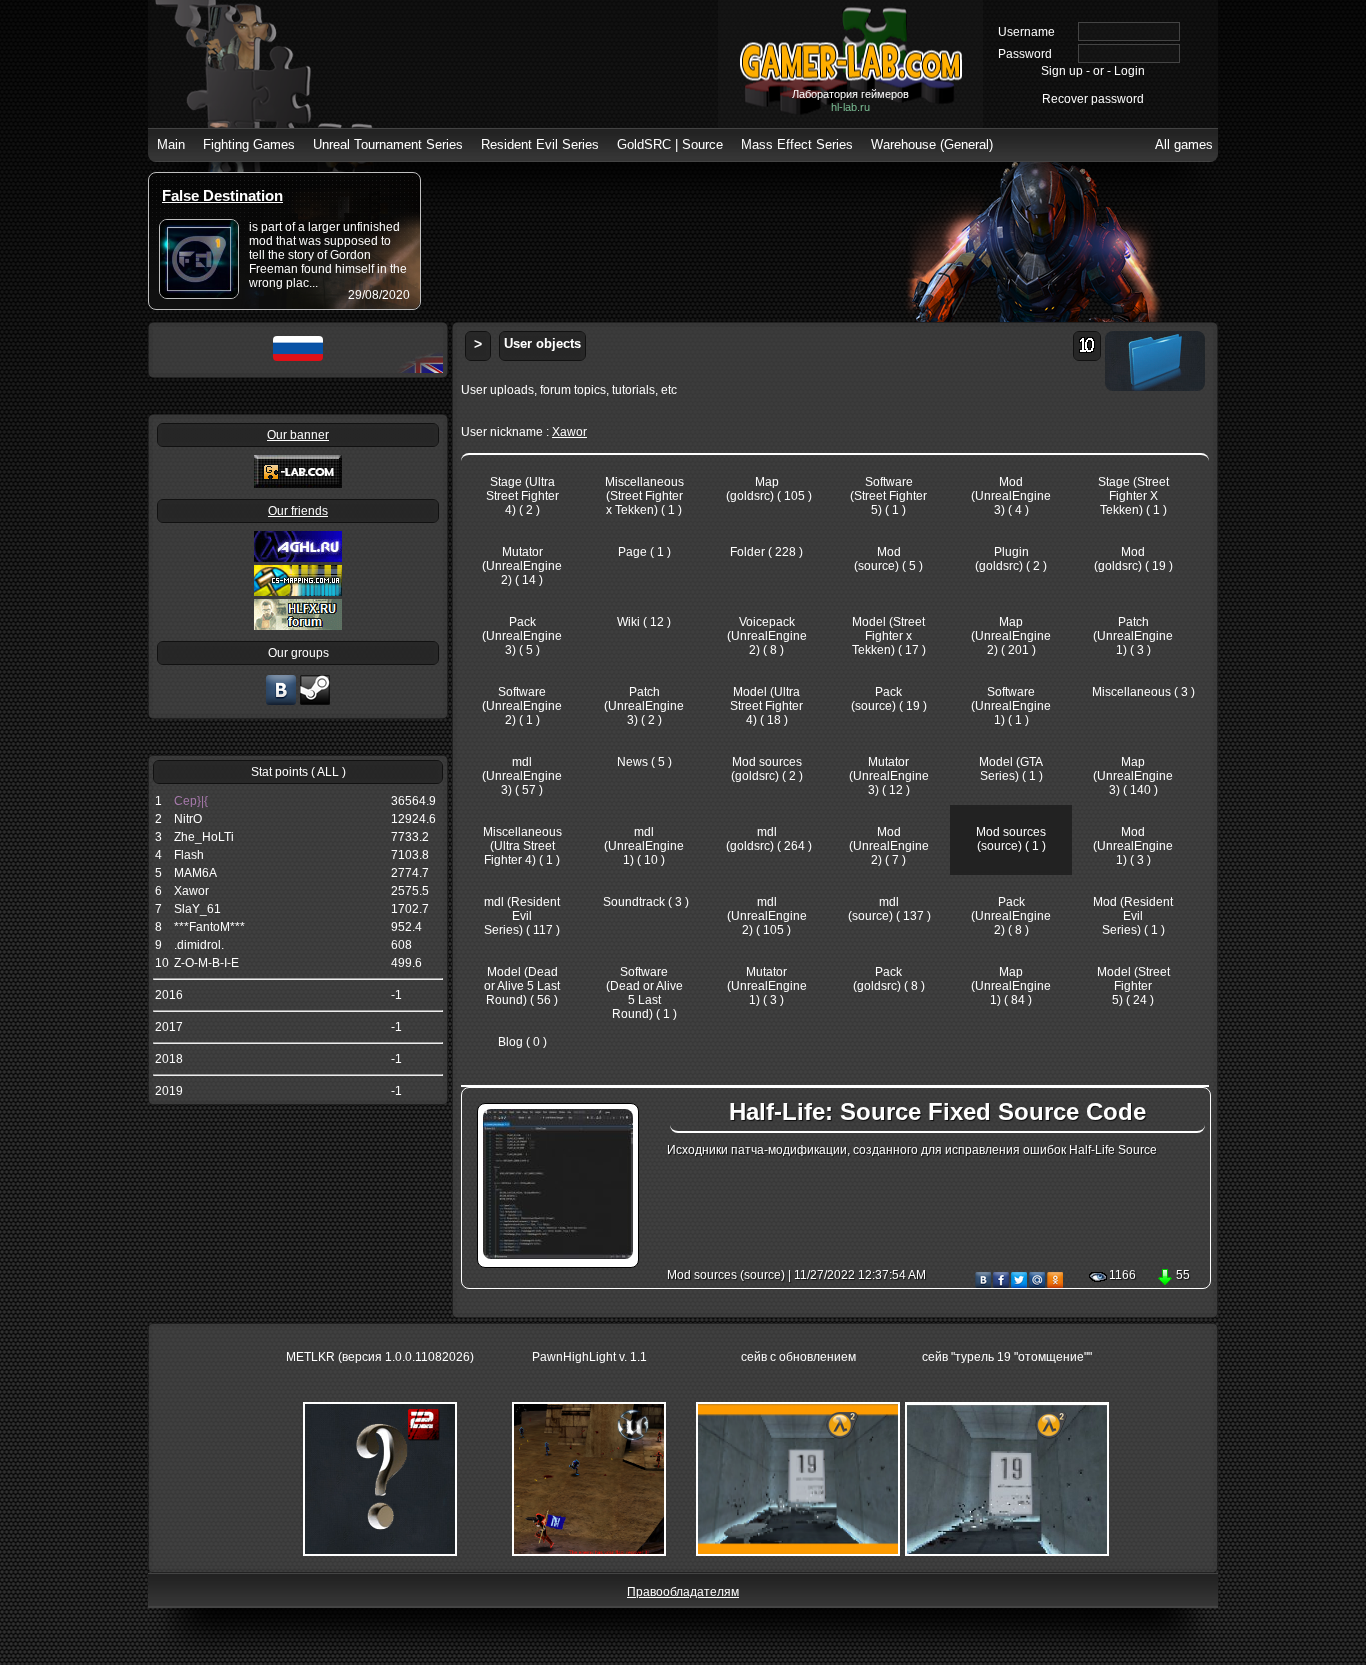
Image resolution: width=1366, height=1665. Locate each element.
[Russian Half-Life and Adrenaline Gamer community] (298, 558)
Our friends (298, 511)
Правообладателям (683, 1592)
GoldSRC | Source (670, 144)
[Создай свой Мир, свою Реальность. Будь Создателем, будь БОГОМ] (298, 592)
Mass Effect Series (797, 144)
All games (1184, 144)
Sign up (1062, 71)
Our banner (298, 435)
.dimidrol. (199, 945)
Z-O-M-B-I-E (206, 963)
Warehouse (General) (932, 144)
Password (1025, 54)
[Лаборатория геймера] (281, 703)
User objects (542, 343)
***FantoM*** (209, 927)
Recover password (1093, 99)
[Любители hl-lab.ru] (315, 703)
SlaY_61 (197, 909)
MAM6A (195, 873)
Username (1026, 32)
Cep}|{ (191, 801)
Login (1129, 71)
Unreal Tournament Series (388, 144)
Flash (189, 855)
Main (171, 144)
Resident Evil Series (540, 144)
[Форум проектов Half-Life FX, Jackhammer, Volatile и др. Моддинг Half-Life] (298, 626)
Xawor (191, 891)
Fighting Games (249, 144)
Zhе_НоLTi (204, 837)
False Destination (222, 195)
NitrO (188, 819)
